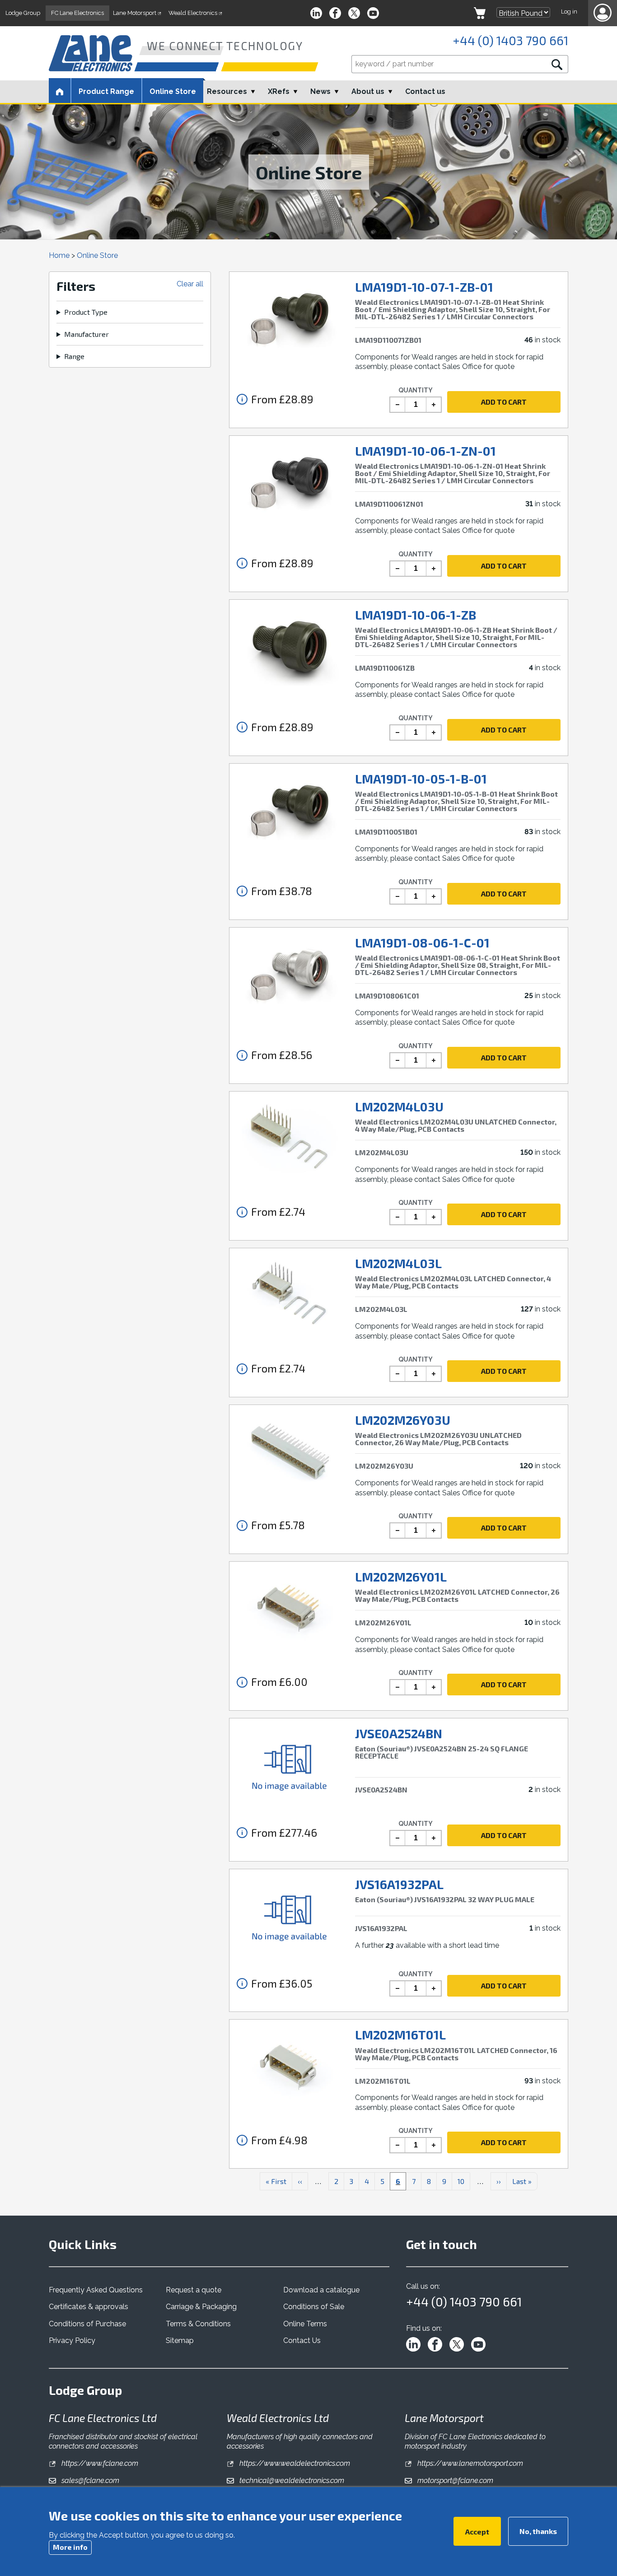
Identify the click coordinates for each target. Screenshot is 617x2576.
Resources (227, 91)
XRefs (279, 91)
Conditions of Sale (314, 2307)
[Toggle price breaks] (242, 399)
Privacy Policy (72, 2340)
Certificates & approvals (89, 2307)
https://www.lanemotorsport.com (469, 2463)
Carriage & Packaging (201, 2307)
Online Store (173, 91)
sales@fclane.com (89, 2480)
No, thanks (538, 2531)
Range (74, 356)
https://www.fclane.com (99, 2463)
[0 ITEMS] (480, 13)
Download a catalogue (321, 2290)
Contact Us (302, 2340)
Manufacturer (86, 334)
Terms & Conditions (198, 2324)
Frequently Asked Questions (96, 2290)
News (320, 91)
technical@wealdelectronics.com (291, 2480)
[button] (603, 13)
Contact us (425, 91)
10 (464, 2181)
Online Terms (305, 2324)
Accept (477, 2531)
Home (59, 255)
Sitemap (180, 2340)
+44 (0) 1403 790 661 (510, 40)
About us (368, 91)
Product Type (86, 312)
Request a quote (194, 2290)
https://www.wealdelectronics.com (294, 2463)
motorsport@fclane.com (454, 2480)
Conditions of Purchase (87, 2324)
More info (70, 2546)
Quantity (416, 390)
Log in (569, 12)
